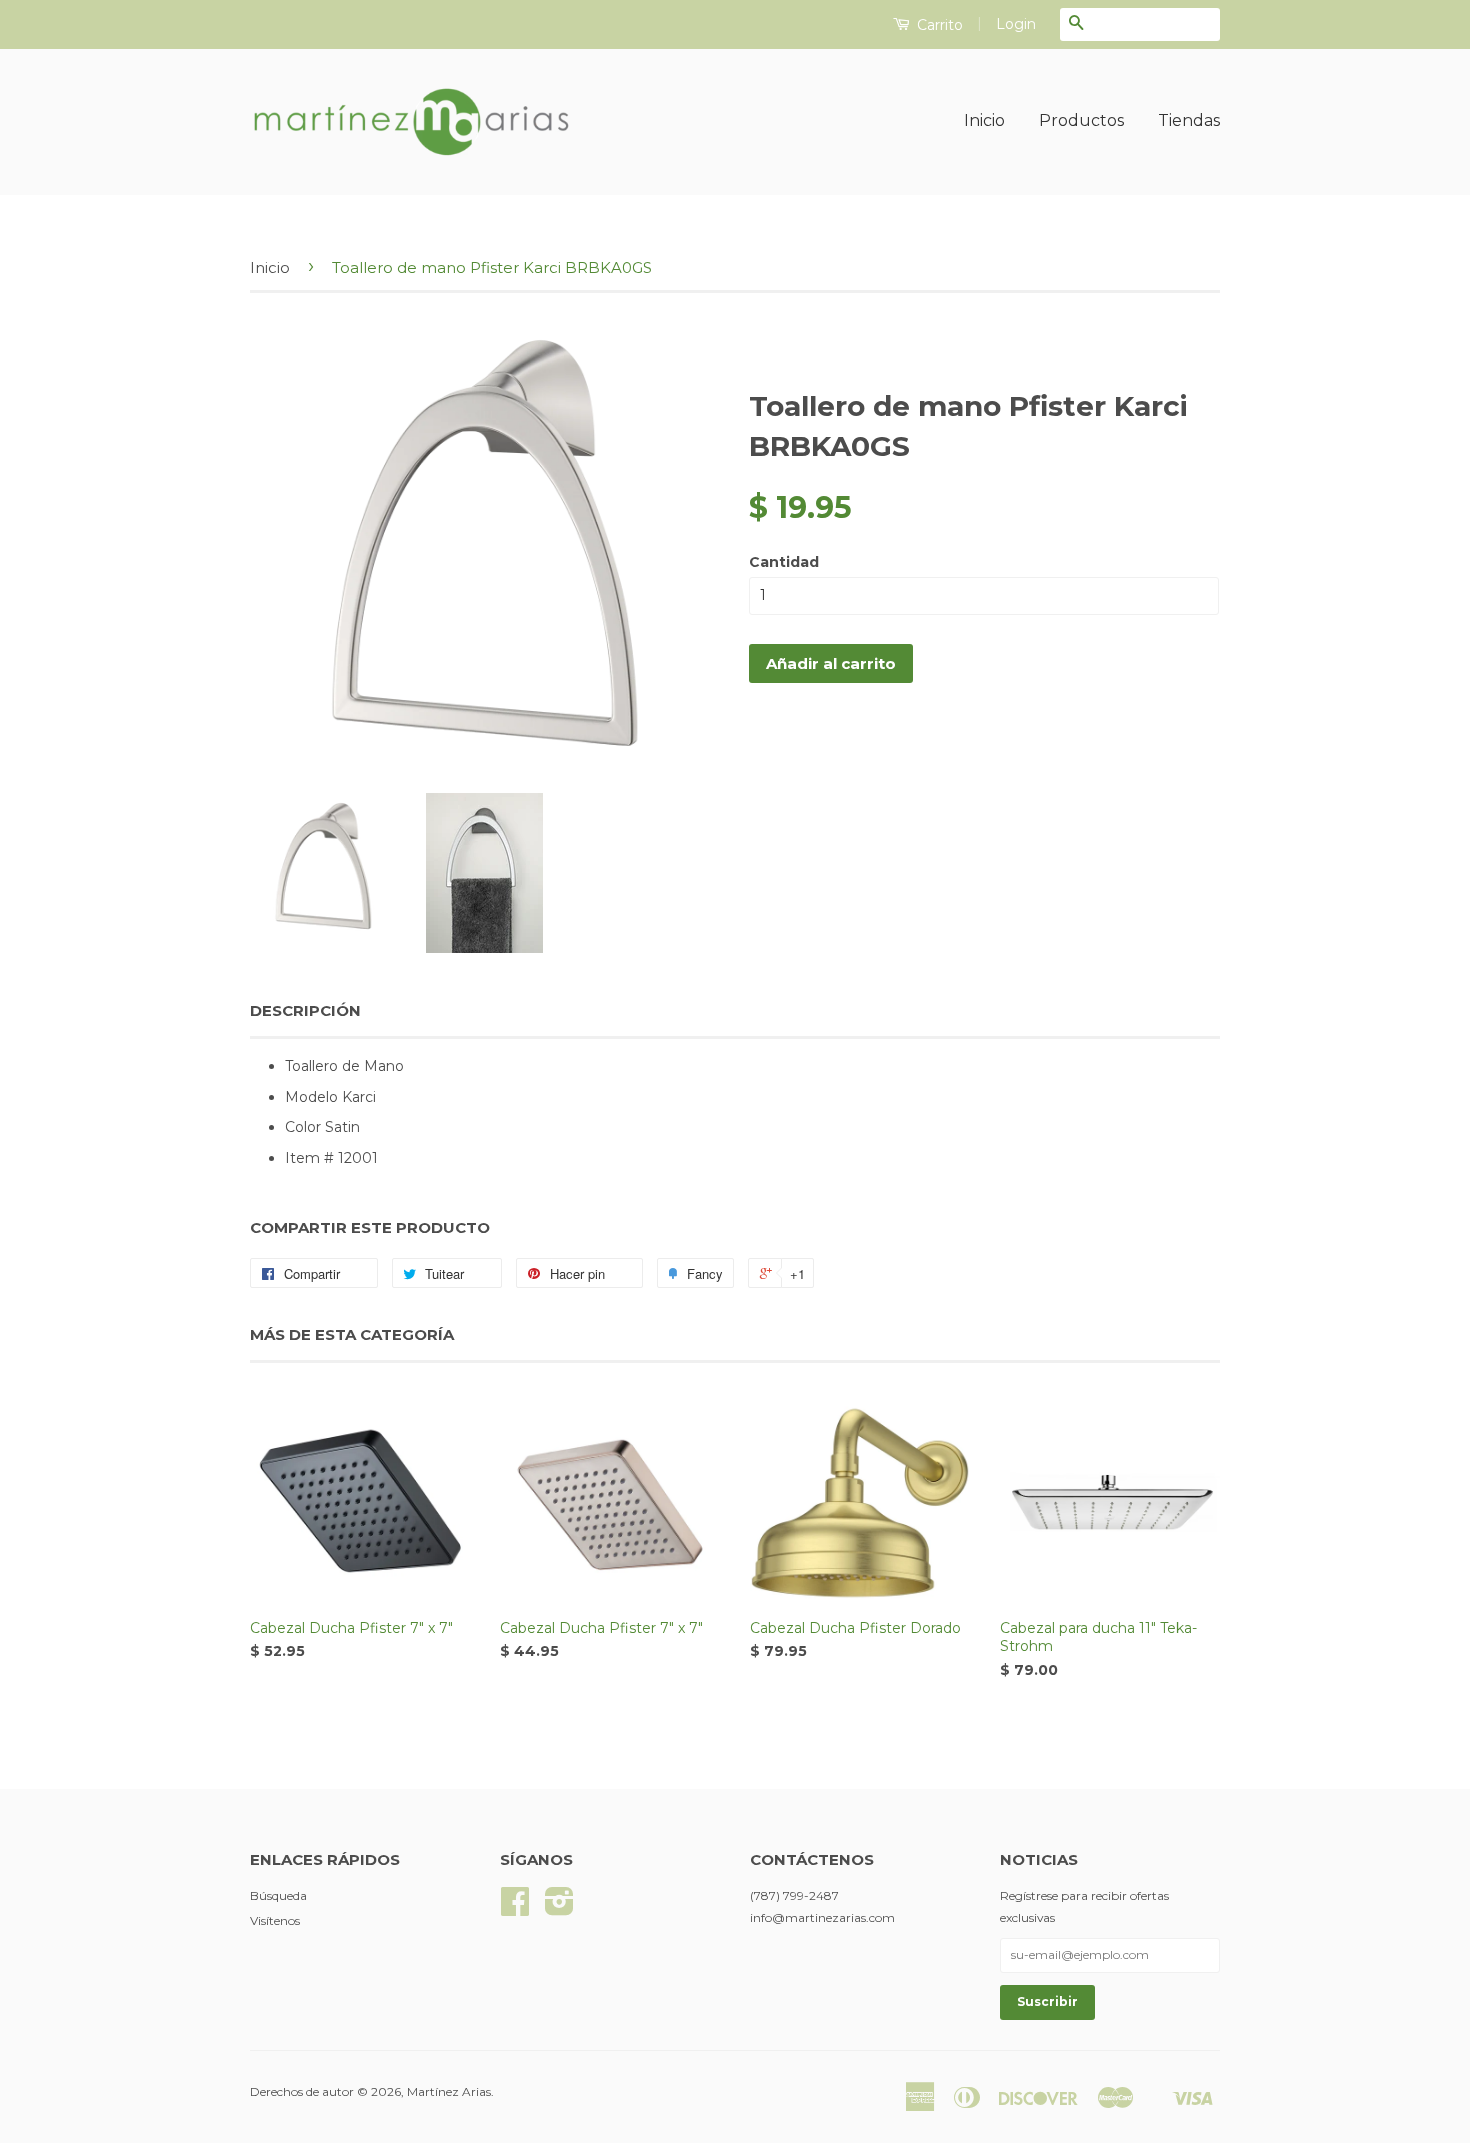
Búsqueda (278, 1895)
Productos (1081, 120)
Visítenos (275, 1920)
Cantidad (784, 562)
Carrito (938, 25)
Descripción (305, 1010)
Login (1016, 24)
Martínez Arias (449, 2091)
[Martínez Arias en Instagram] (559, 1908)
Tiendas (1189, 120)
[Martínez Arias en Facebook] (515, 1908)
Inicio (984, 120)
